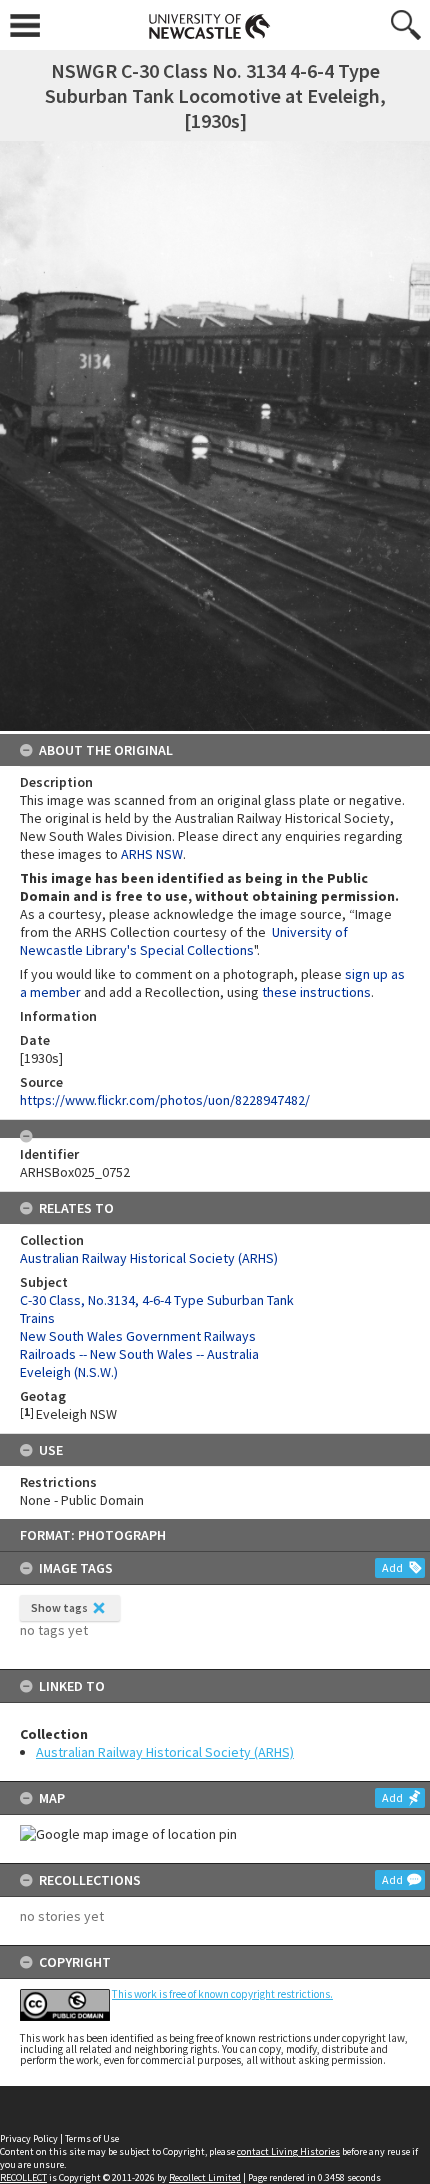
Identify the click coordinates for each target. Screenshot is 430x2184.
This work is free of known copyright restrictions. (222, 1994)
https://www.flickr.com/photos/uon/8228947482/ (165, 1100)
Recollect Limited (205, 2177)
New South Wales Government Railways (138, 1336)
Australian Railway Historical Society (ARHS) (165, 1752)
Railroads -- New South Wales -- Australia (139, 1354)
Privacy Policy (29, 2138)
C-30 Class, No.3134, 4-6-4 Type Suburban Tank (157, 1300)
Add (392, 1567)
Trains (37, 1318)
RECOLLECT (23, 2177)
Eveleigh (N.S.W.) (69, 1372)
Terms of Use (92, 2138)
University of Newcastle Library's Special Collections (184, 941)
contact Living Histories (288, 2151)
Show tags (59, 1607)
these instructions (316, 992)
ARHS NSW (152, 854)
